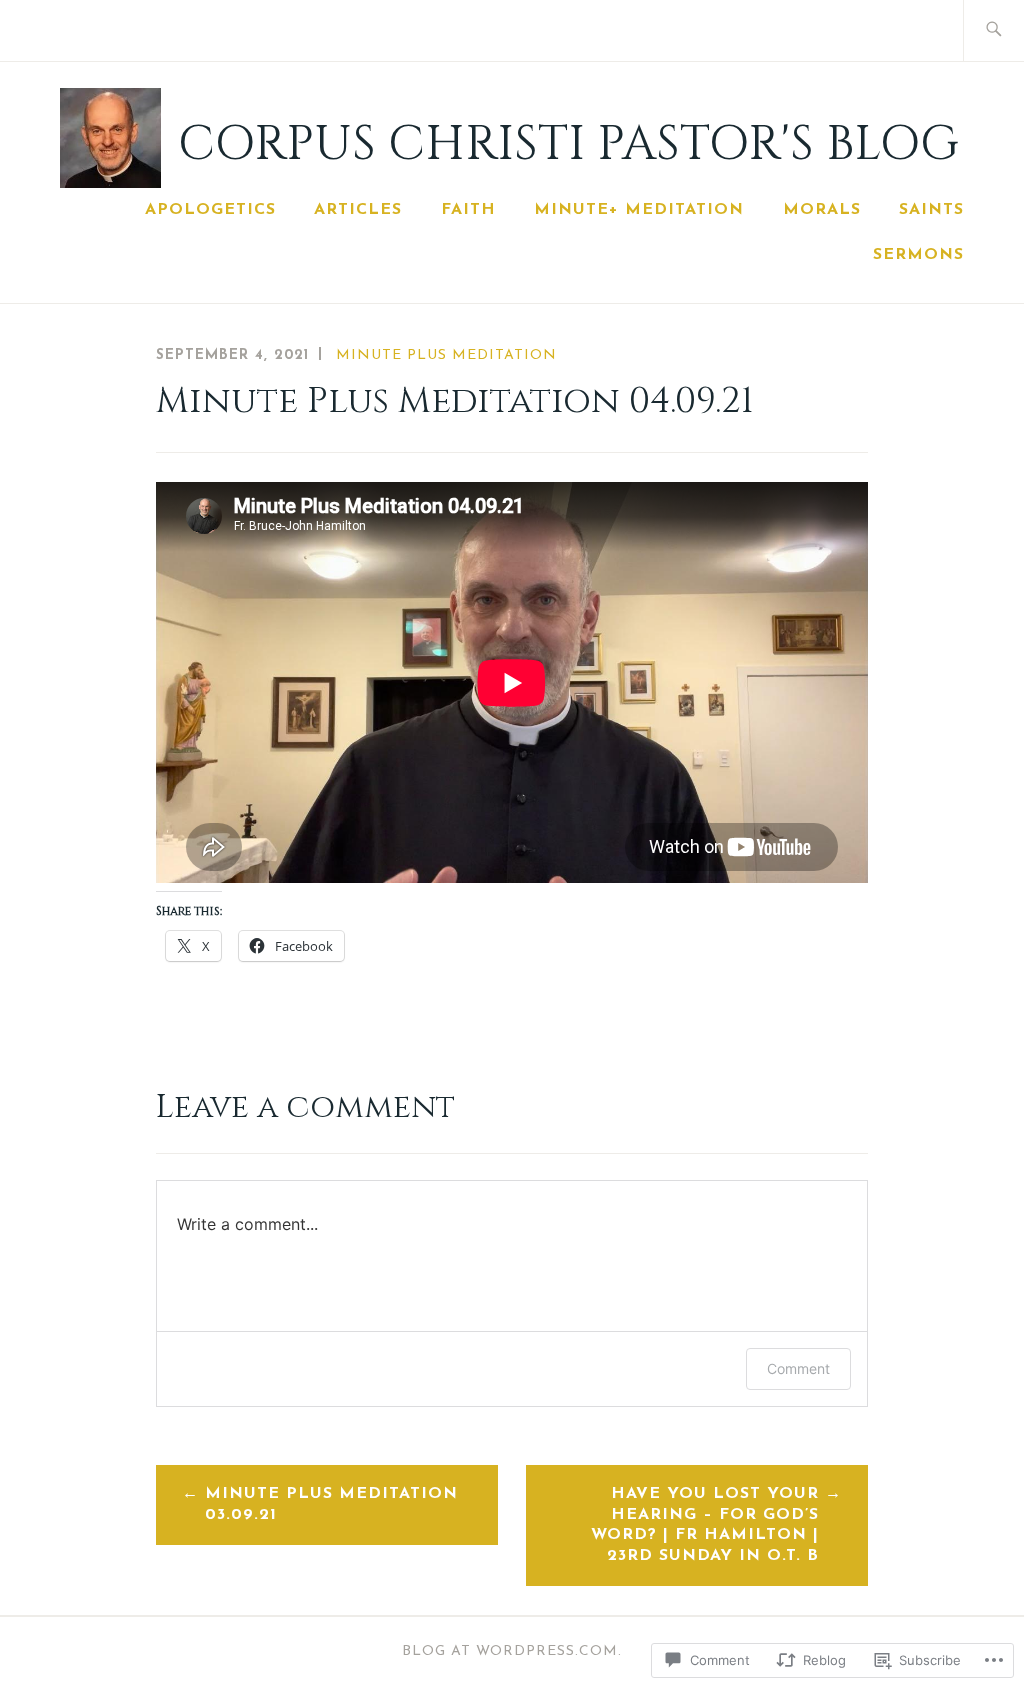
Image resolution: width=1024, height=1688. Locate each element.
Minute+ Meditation (639, 210)
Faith (468, 210)
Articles (358, 210)
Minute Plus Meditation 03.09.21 (331, 1504)
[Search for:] (993, 30)
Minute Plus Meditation (446, 355)
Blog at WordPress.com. (512, 1651)
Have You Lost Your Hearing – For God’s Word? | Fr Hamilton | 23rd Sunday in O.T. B (705, 1525)
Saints (931, 210)
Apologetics (210, 210)
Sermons (918, 255)
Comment (798, 1368)
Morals (822, 210)
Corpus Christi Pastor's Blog (568, 144)
